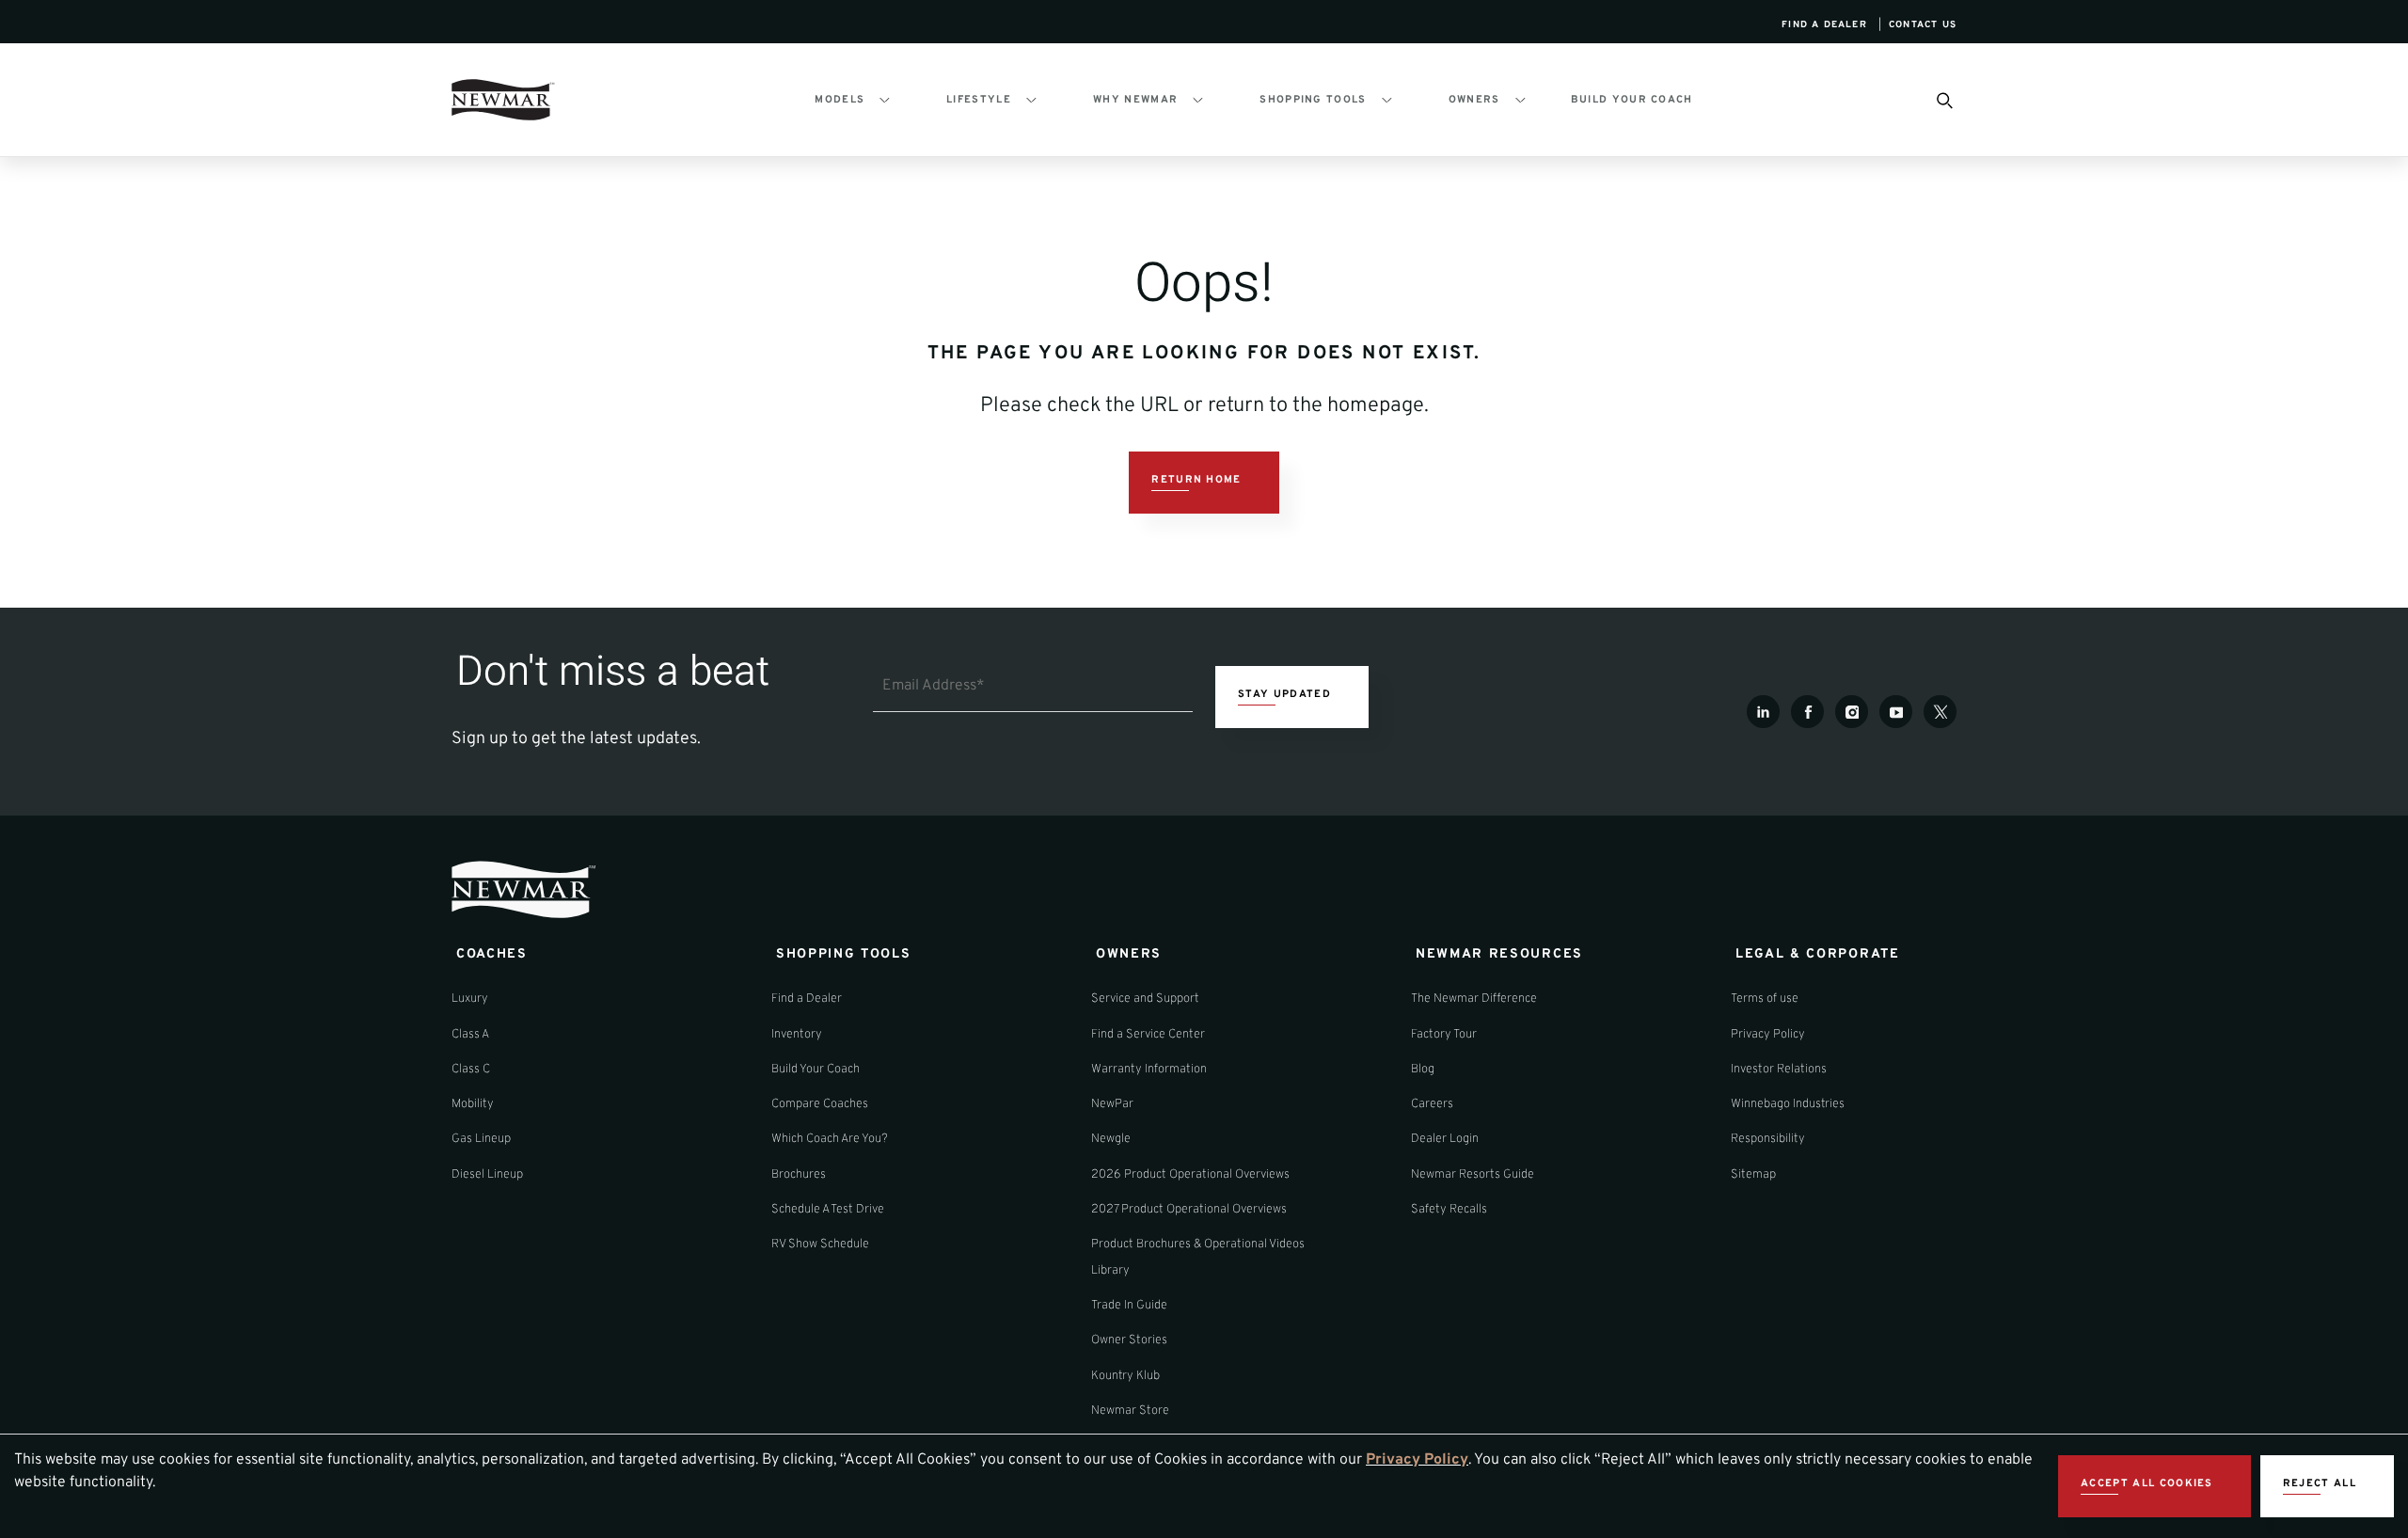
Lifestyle (979, 100)
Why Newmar (1135, 100)
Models (840, 100)
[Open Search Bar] (1943, 100)
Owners (1474, 100)
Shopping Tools (1313, 100)
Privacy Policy (1417, 1460)
